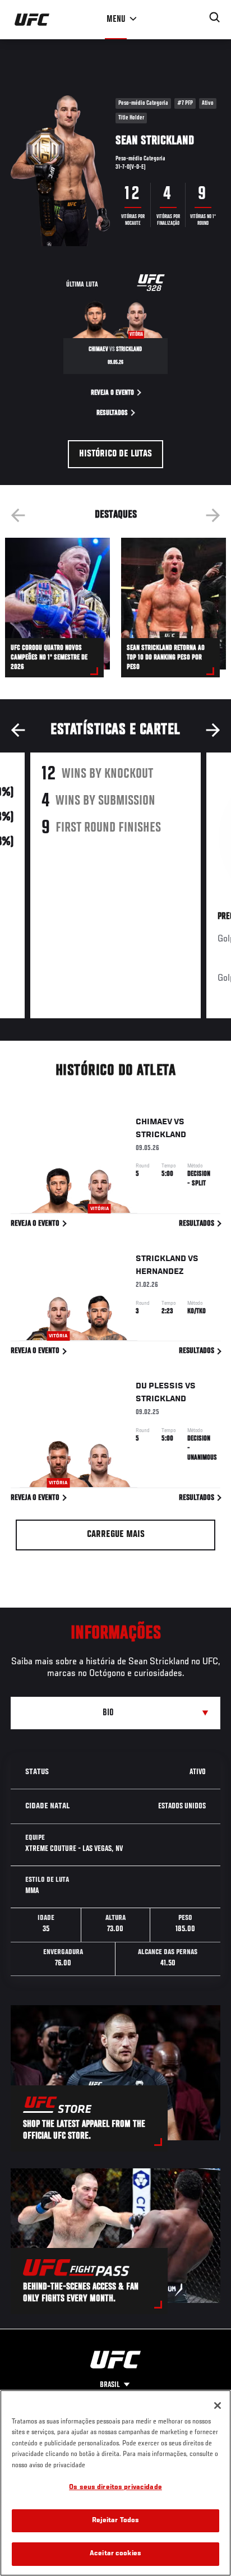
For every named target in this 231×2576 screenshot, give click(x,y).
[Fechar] (218, 2406)
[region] (115, 2483)
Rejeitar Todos (116, 2521)
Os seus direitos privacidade (115, 2488)
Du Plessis (160, 1386)
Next (213, 515)
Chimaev (154, 1122)
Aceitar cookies (115, 2554)
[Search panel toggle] (215, 17)
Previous (18, 515)
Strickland (161, 1135)
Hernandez (160, 1272)
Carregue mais (116, 1535)
